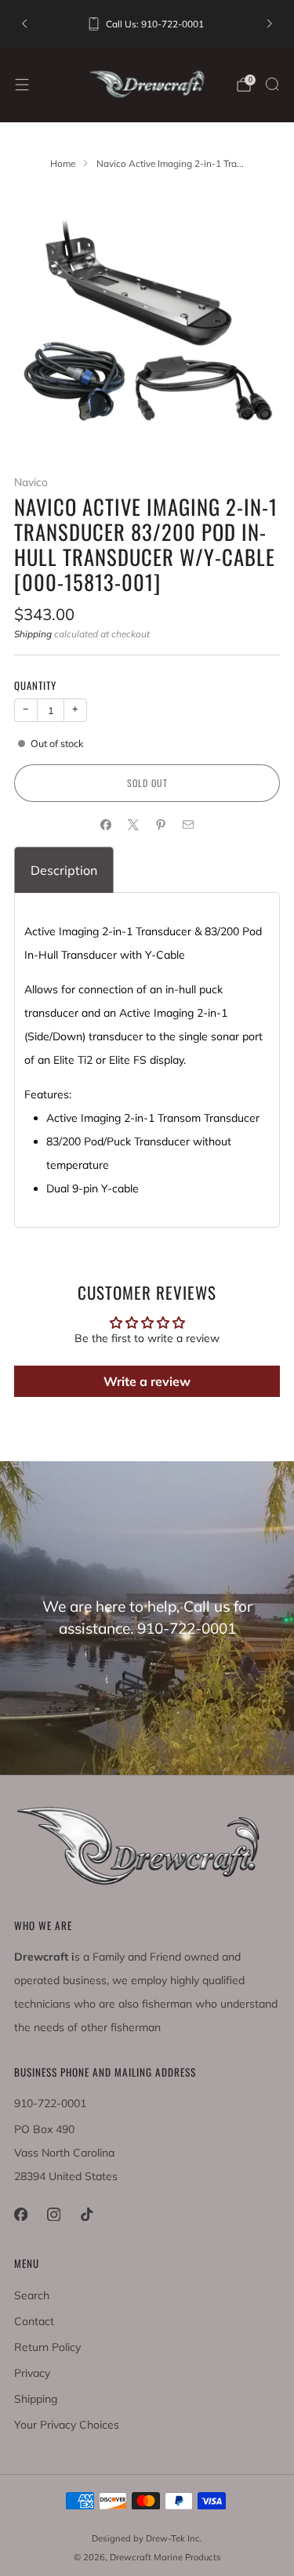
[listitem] (147, 24)
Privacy (32, 2373)
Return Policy (47, 2347)
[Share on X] (134, 824)
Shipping (33, 634)
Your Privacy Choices (67, 2425)
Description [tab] (64, 870)
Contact (34, 2321)
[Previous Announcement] (24, 24)
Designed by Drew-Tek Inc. (147, 2538)
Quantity (35, 685)
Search (32, 2295)
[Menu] (22, 85)
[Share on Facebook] (106, 824)
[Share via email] (189, 824)
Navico (31, 482)
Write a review (147, 1381)
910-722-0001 (50, 2103)
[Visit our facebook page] (20, 2214)
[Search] (272, 84)
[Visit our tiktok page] (86, 2214)
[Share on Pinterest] (161, 824)
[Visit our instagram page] (53, 2214)
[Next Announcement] (270, 24)
